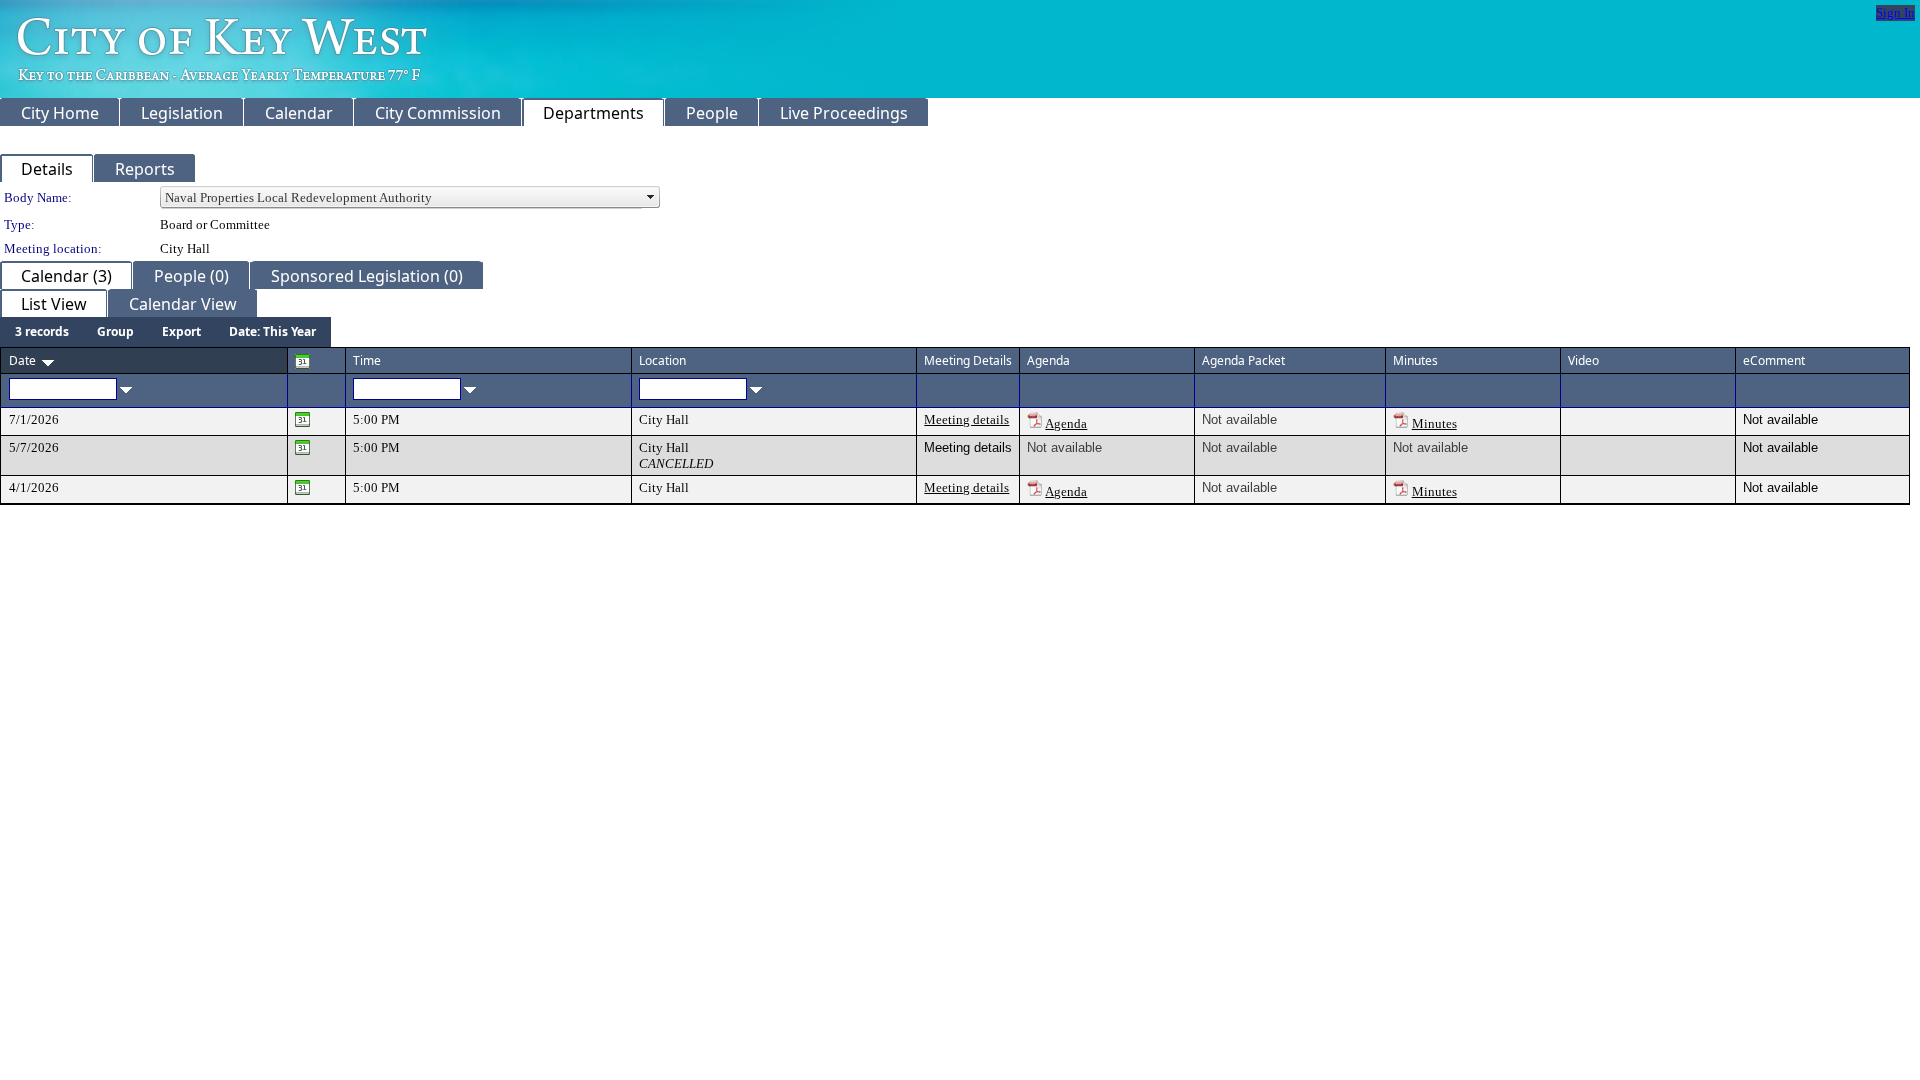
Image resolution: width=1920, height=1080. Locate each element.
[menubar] (165, 332)
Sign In (1895, 12)
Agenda (1066, 423)
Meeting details (966, 419)
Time (367, 360)
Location (662, 360)
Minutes (1434, 423)
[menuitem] (42, 332)
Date (22, 360)
